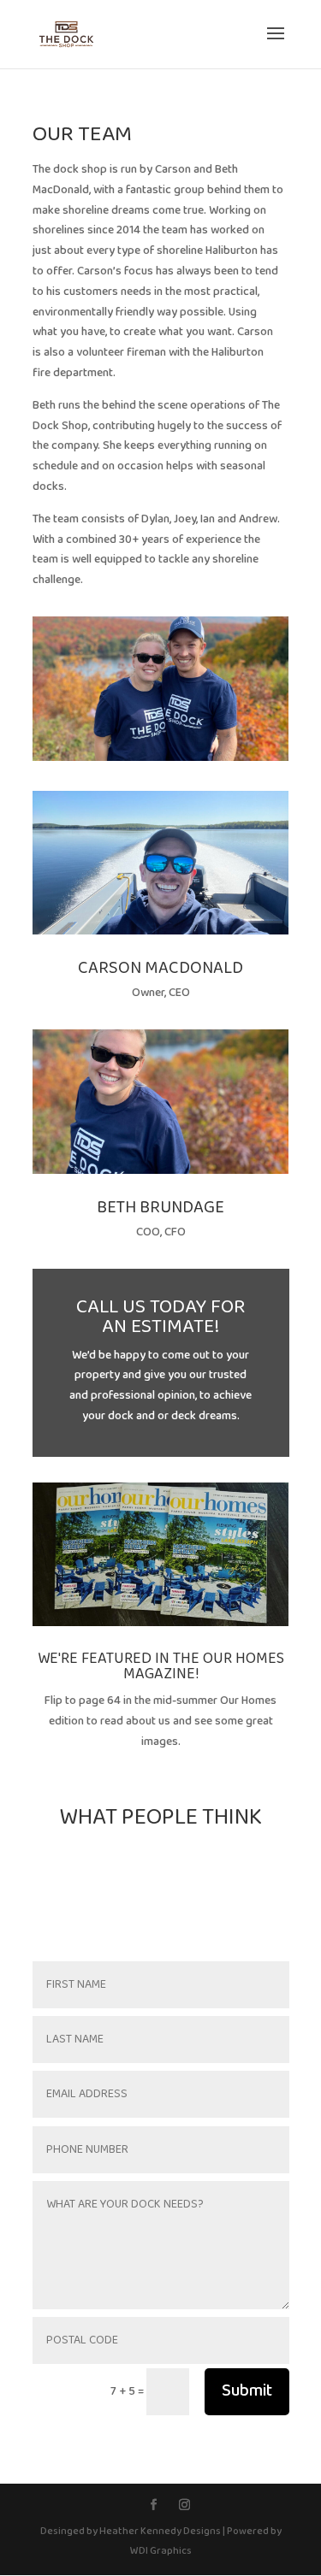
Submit (247, 2391)
